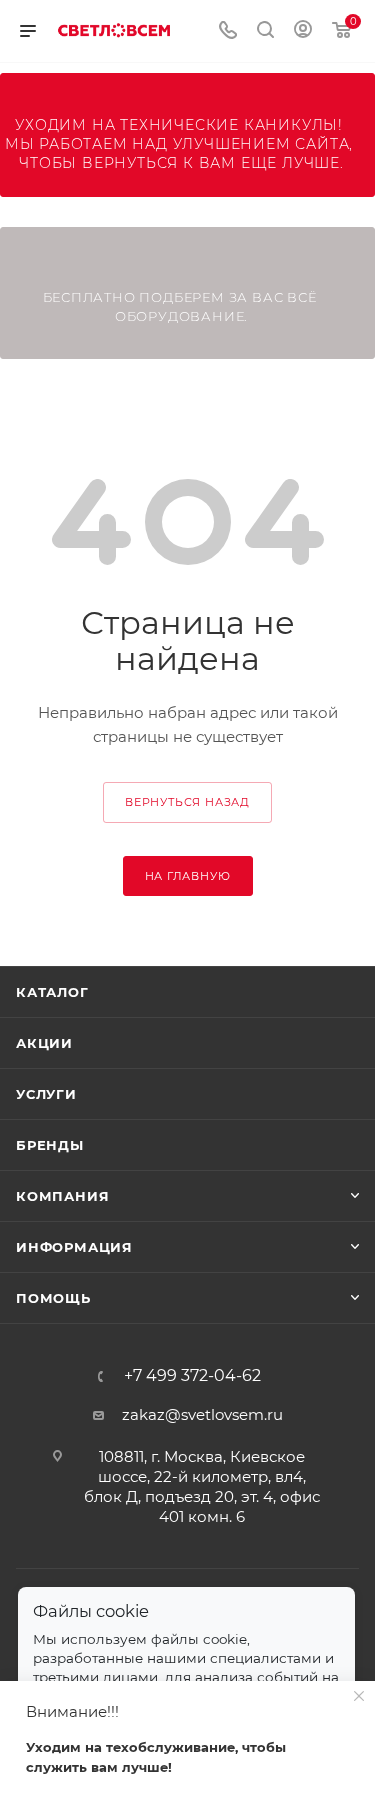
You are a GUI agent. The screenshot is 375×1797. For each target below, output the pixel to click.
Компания (62, 1196)
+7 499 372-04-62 (192, 1376)
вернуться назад (187, 802)
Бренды (50, 1145)
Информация (74, 1247)
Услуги (46, 1094)
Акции (44, 1043)
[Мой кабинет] (303, 31)
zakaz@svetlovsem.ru (202, 1414)
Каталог (52, 992)
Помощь (53, 1298)
